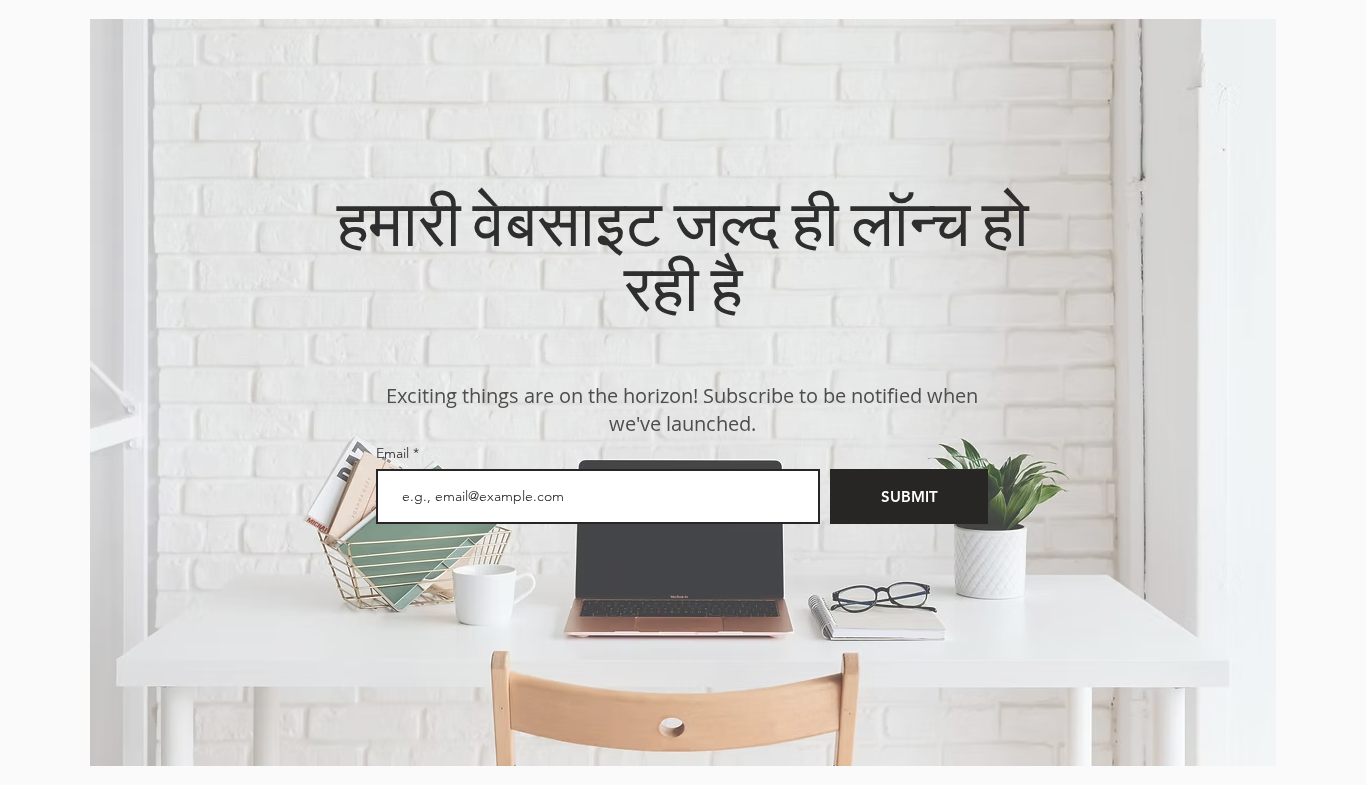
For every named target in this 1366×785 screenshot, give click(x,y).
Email (394, 453)
